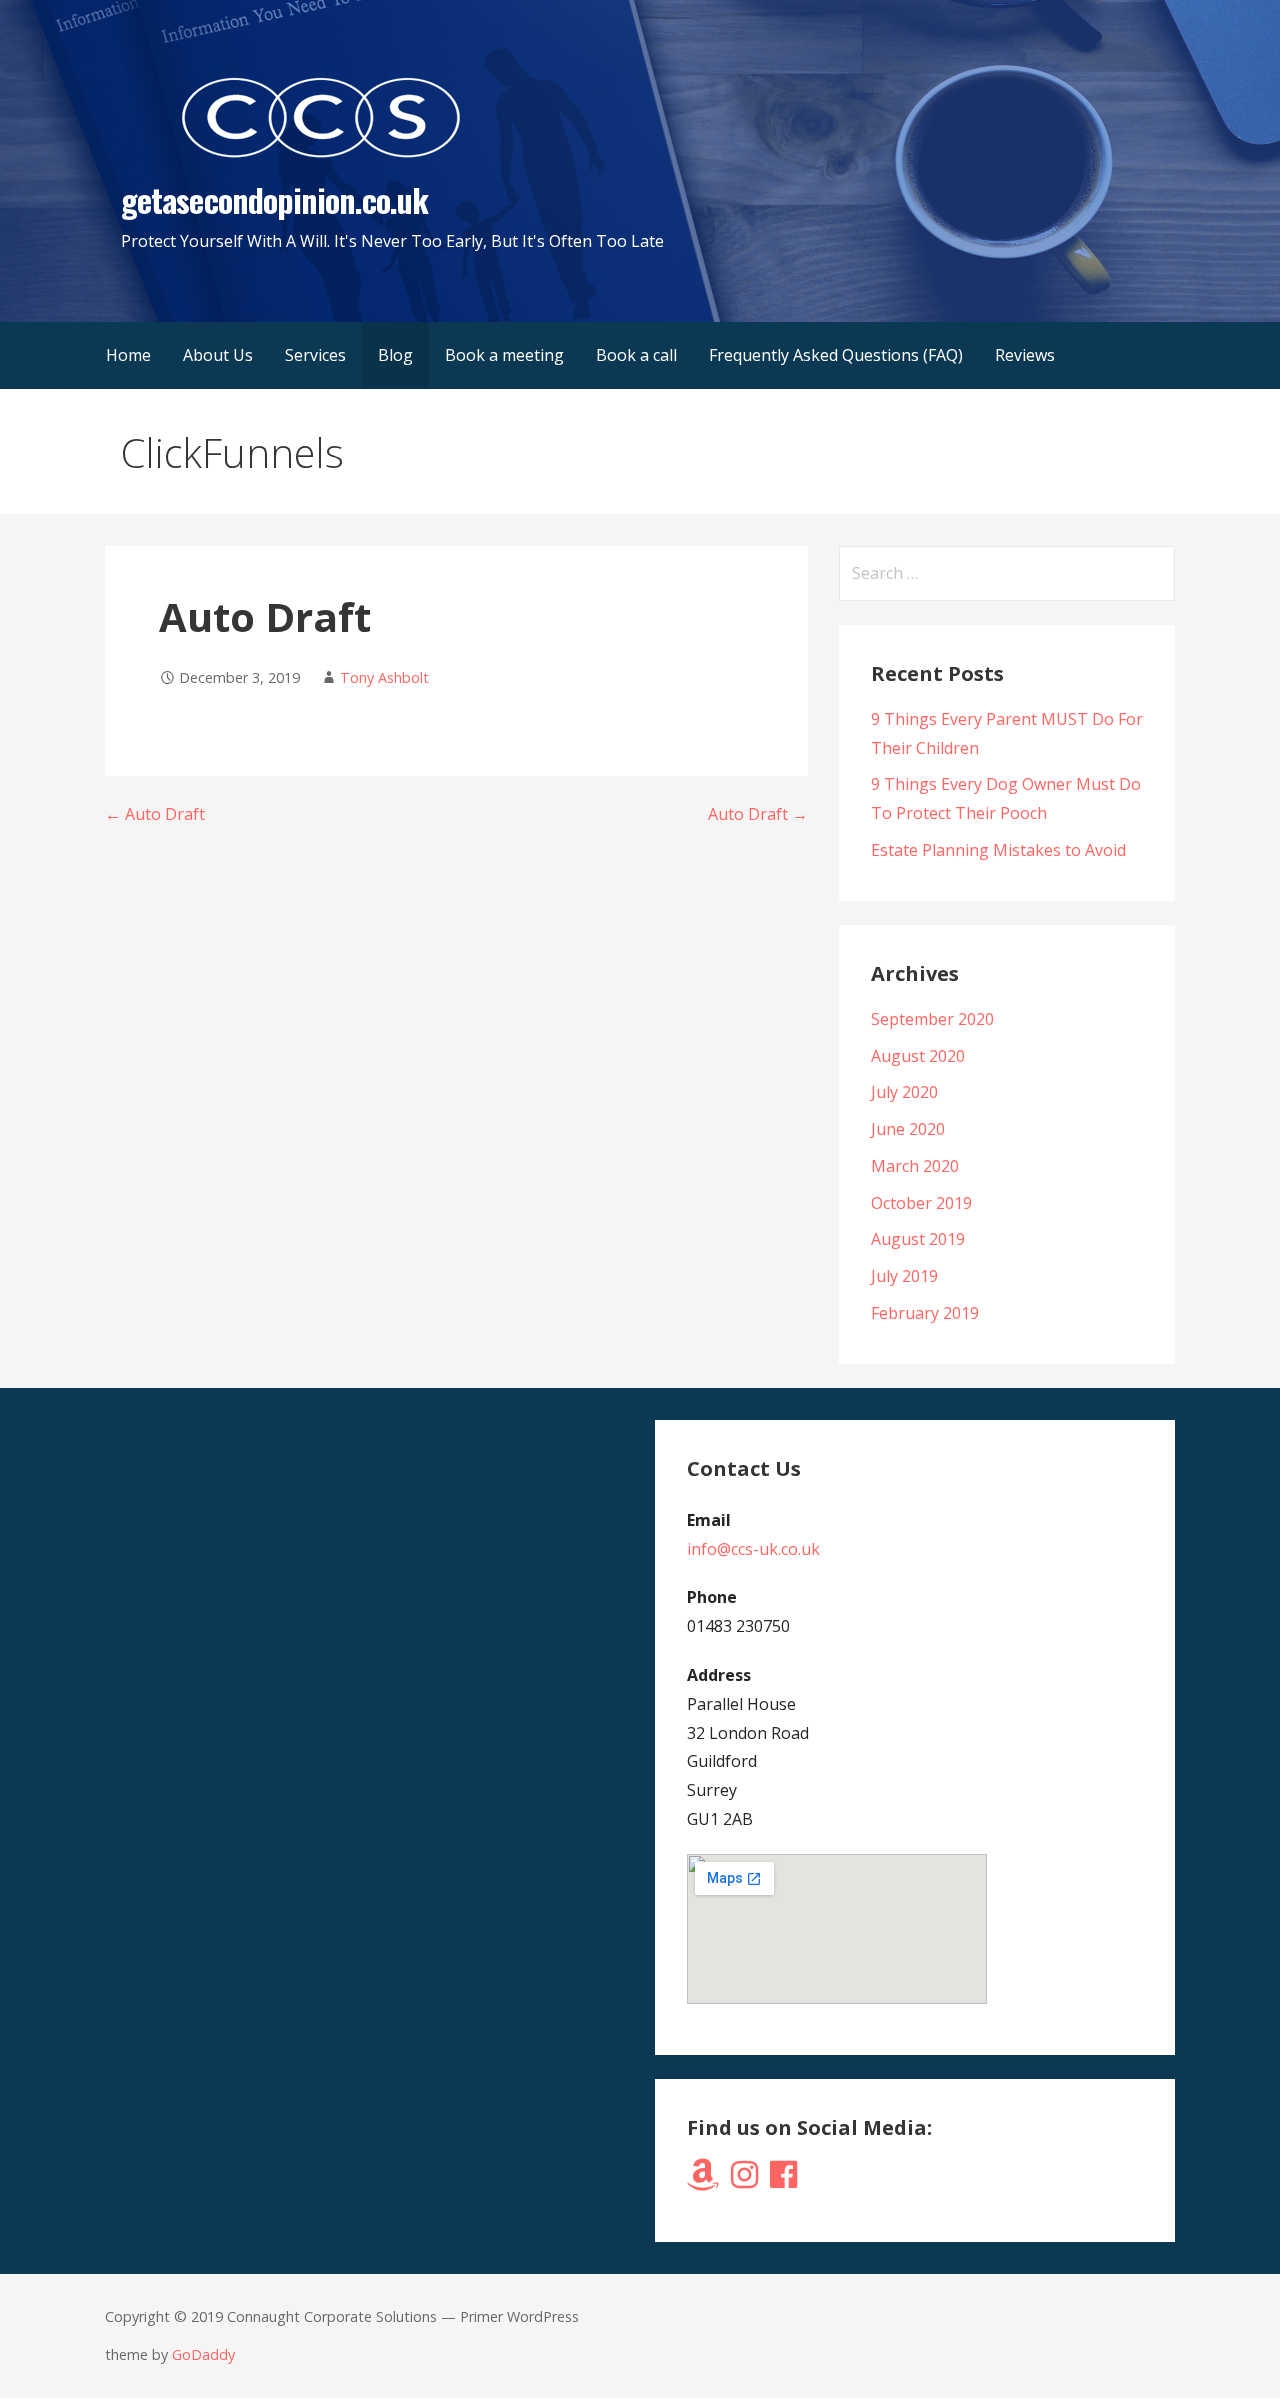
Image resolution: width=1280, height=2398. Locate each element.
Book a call (636, 355)
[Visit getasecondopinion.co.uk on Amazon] (703, 2180)
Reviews (1025, 355)
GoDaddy (203, 2354)
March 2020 (915, 1166)
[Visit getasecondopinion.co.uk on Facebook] (783, 2180)
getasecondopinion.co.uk (274, 199)
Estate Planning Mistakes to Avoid (998, 850)
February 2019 (925, 1313)
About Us (218, 355)
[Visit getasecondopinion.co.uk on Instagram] (744, 2180)
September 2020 (932, 1019)
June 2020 (908, 1129)
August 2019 (918, 1239)
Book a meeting (504, 355)
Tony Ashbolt (384, 677)
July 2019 (904, 1276)
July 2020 (904, 1092)
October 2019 (921, 1203)
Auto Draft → (758, 814)
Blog (395, 355)
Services (315, 355)
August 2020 (918, 1056)
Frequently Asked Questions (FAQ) (836, 355)
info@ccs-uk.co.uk (753, 1549)
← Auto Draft (155, 814)
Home (128, 355)
